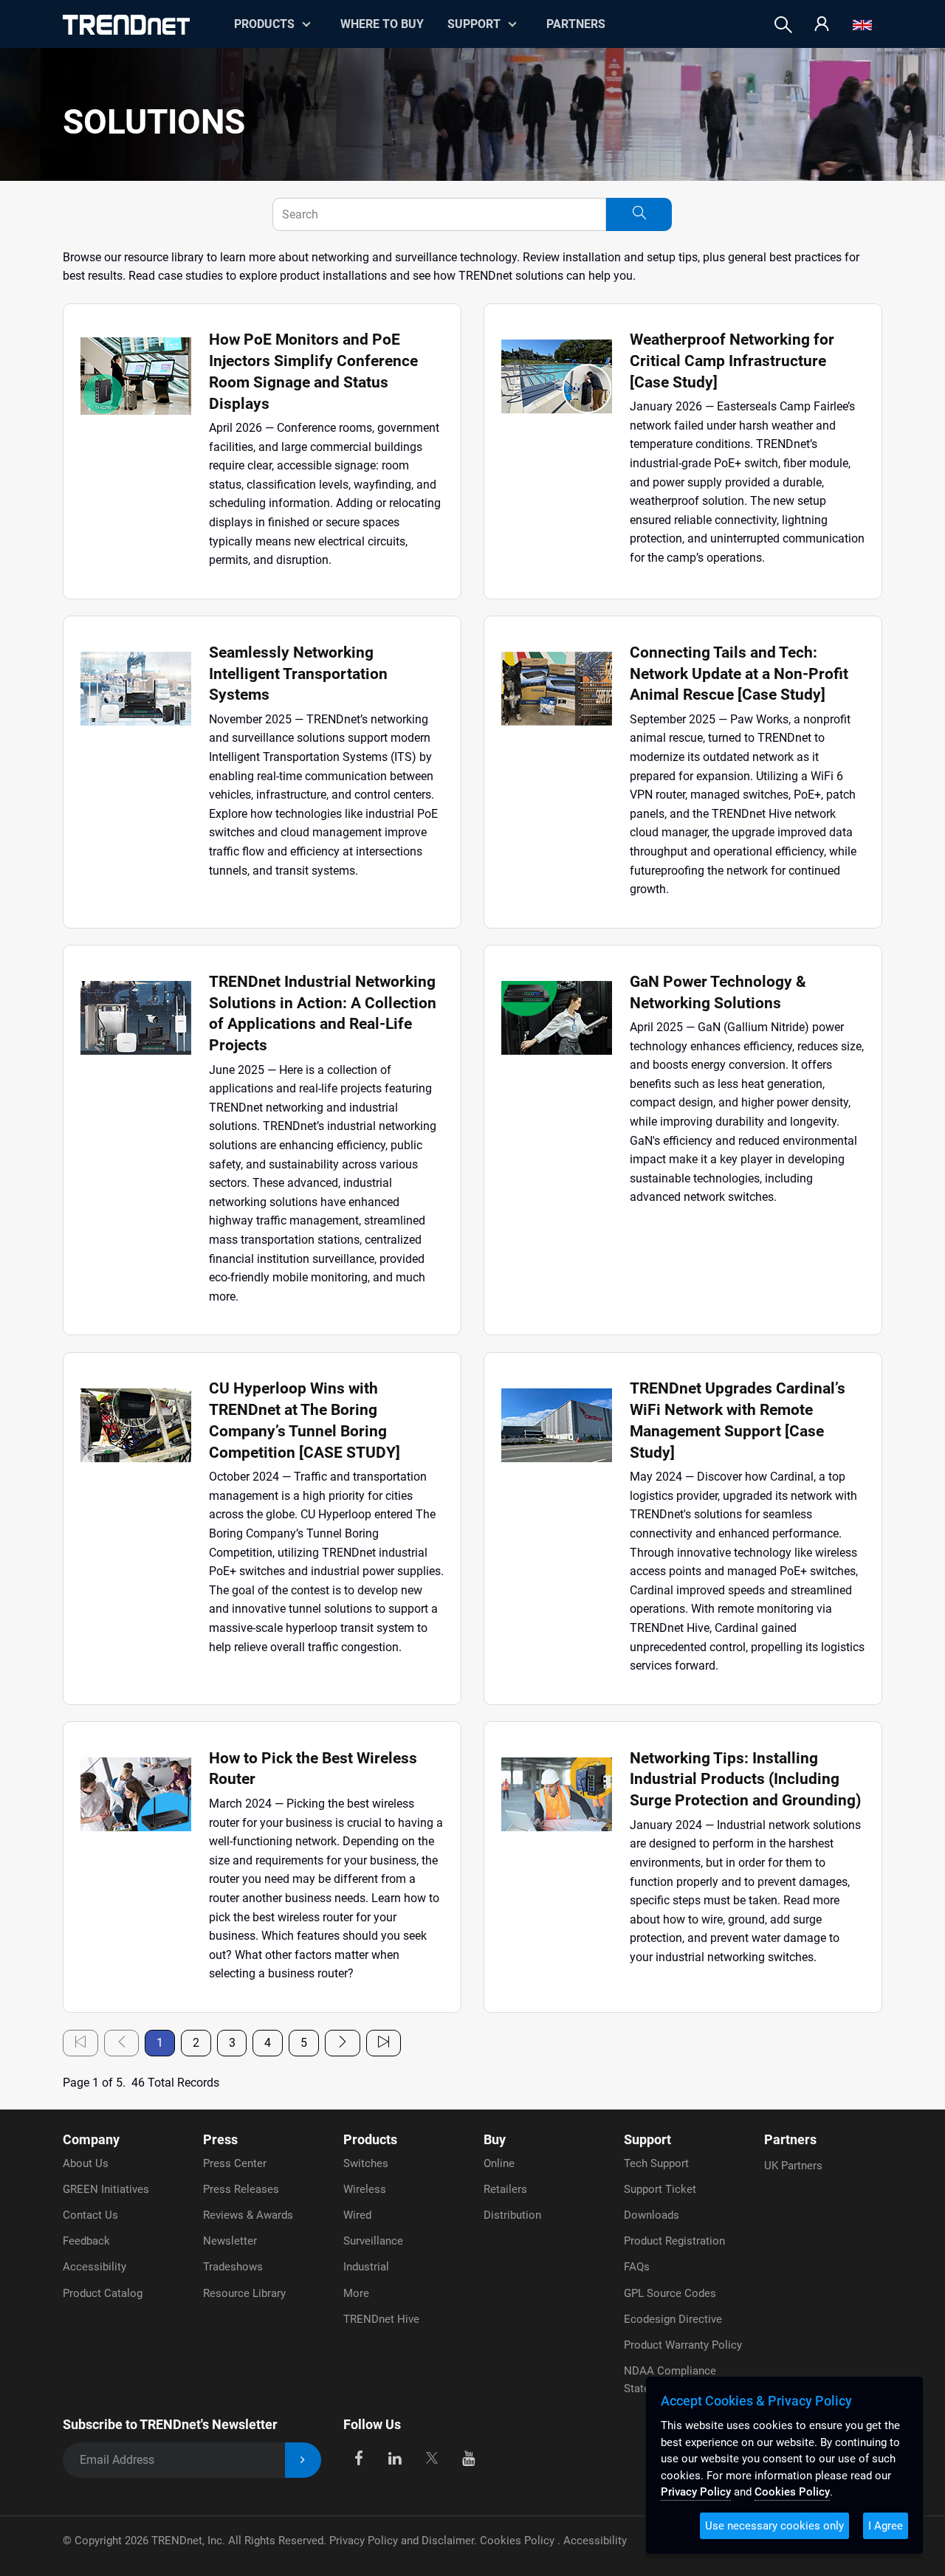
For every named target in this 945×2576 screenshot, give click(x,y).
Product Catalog (103, 2293)
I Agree (886, 2526)
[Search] (783, 25)
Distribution (512, 2215)
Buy (495, 2139)
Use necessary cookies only (774, 2526)
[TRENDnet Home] (126, 25)
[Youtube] (468, 2458)
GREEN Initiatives (106, 2189)
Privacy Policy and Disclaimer (402, 2541)
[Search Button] (639, 214)
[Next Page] (343, 2043)
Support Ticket (660, 2189)
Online (499, 2163)
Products (370, 2139)
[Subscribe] (303, 2460)
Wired (357, 2215)
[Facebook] (358, 2458)
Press (220, 2139)
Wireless (365, 2189)
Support (474, 24)
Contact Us (90, 2215)
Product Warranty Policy (683, 2345)
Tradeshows (233, 2267)
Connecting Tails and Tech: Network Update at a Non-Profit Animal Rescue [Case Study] (739, 674)
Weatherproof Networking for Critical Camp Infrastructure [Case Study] (732, 361)
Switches (366, 2163)
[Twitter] (432, 2458)
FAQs (637, 2267)
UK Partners (793, 2166)
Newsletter (230, 2241)
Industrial (366, 2267)
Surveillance (373, 2241)
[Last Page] (384, 2043)
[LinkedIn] (395, 2458)
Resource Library (244, 2293)
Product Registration (674, 2241)
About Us (86, 2163)
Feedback (86, 2241)
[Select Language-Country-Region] (862, 25)
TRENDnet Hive (381, 2319)
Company (91, 2139)
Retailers (505, 2189)
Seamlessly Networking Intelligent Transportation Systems (298, 674)
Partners (576, 24)
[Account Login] (822, 25)
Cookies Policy (519, 2541)
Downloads (652, 2215)
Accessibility (94, 2267)
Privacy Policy (696, 2492)
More (356, 2293)
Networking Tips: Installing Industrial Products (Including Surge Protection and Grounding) (745, 1780)
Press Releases (241, 2189)
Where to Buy (382, 24)
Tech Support (656, 2163)
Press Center (235, 2163)
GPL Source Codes (670, 2293)
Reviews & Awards (248, 2215)
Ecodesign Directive (673, 2319)
